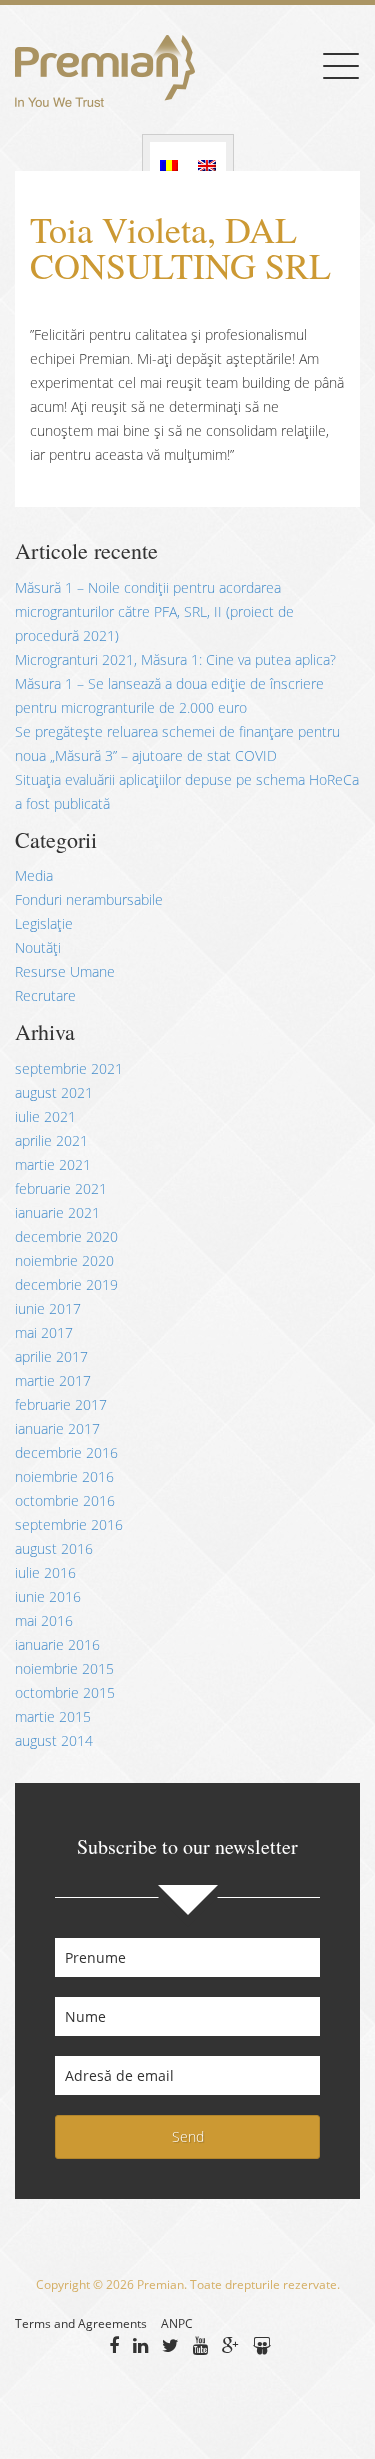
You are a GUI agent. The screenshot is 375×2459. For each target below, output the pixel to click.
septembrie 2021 (69, 1068)
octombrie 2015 (65, 1692)
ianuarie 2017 (57, 1428)
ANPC (177, 2323)
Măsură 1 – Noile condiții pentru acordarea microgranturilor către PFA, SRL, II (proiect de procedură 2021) (154, 611)
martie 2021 (53, 1164)
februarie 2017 (61, 1404)
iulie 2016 (45, 1572)
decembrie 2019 (66, 1284)
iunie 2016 (48, 1596)
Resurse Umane (65, 971)
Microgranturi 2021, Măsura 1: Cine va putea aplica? (175, 659)
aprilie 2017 (51, 1356)
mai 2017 (44, 1332)
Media (34, 875)
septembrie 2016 (69, 1524)
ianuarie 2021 (57, 1212)
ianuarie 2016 (57, 1644)
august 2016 (54, 1548)
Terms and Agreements (81, 2323)
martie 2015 (53, 1716)
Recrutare (45, 995)
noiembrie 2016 (64, 1476)
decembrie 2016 (66, 1452)
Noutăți (38, 947)
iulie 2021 (45, 1116)
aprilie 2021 (51, 1140)
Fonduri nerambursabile (89, 899)
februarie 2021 (61, 1188)
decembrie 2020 (66, 1236)
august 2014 (54, 1740)
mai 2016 (44, 1620)
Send (188, 2136)
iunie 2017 (48, 1308)
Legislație (44, 923)
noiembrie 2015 (64, 1668)
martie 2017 (53, 1380)
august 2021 (54, 1092)
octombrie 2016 (65, 1500)
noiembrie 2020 (64, 1260)
